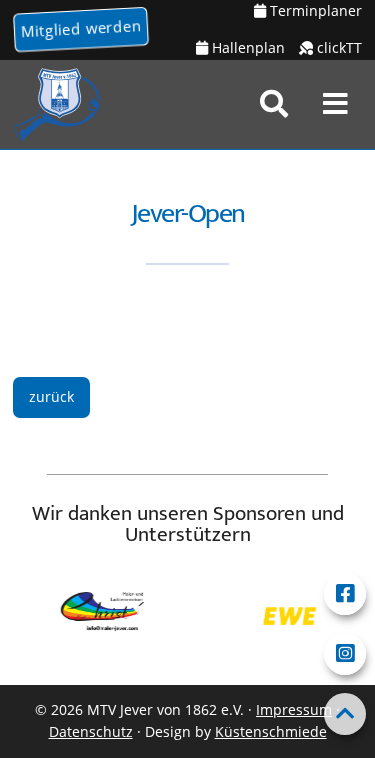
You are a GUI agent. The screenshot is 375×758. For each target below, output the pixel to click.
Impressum (294, 709)
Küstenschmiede (271, 731)
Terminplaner (314, 10)
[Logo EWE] (287, 616)
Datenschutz (91, 731)
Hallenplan (246, 47)
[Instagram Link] (345, 654)
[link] (274, 104)
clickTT (337, 47)
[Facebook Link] (345, 594)
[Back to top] (345, 714)
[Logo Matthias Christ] (99, 617)
